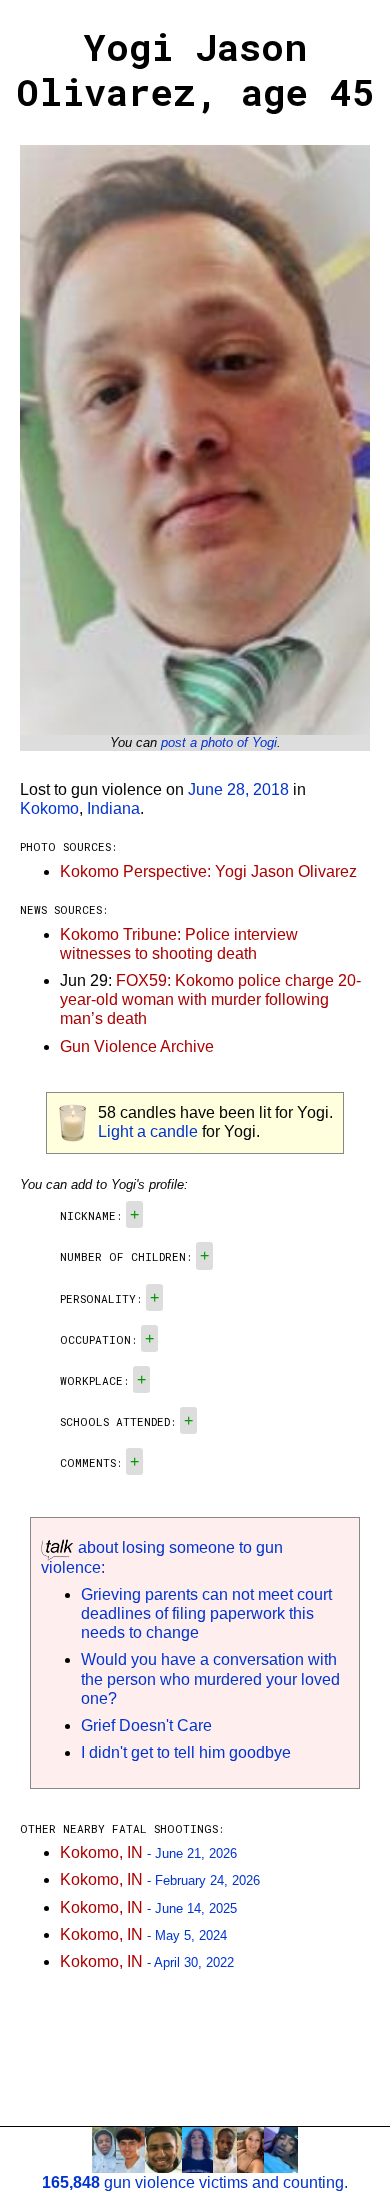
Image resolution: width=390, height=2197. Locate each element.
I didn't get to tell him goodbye (186, 1752)
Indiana (113, 808)
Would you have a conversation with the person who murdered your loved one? (210, 1678)
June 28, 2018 (238, 789)
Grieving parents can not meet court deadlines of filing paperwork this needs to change (206, 1613)
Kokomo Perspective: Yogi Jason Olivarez (208, 871)
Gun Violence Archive (137, 1046)
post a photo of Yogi (219, 742)
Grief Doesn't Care (146, 1725)
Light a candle (148, 1131)
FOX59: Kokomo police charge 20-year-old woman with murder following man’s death (210, 999)
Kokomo (49, 808)
